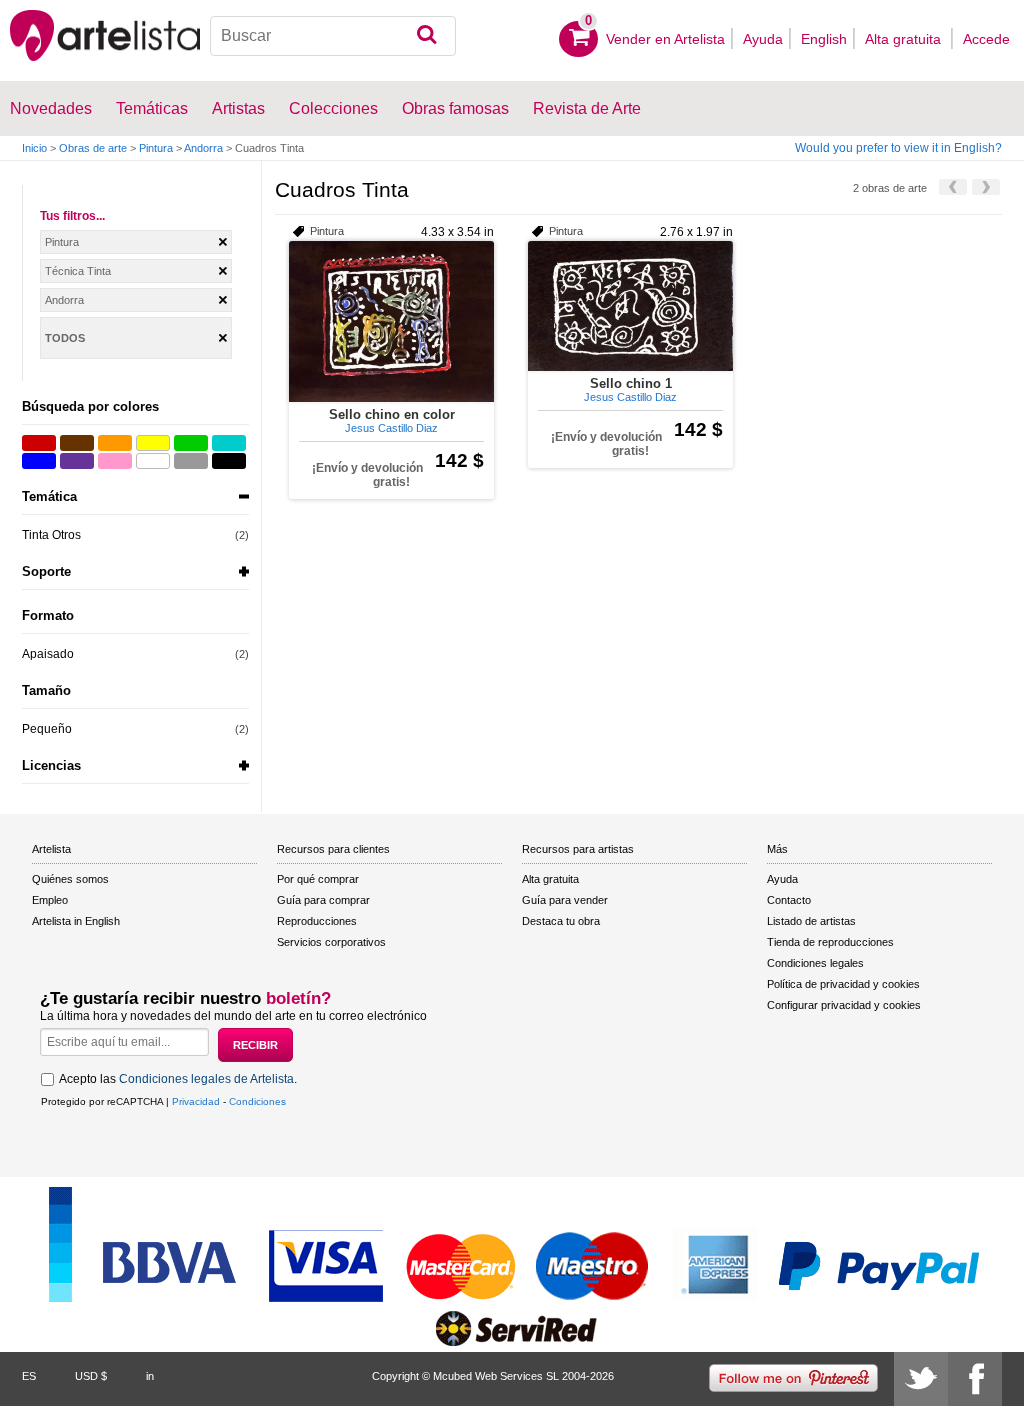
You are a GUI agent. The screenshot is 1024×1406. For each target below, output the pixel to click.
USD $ (91, 1376)
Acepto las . (178, 1079)
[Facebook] (975, 1379)
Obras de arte (93, 148)
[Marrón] (77, 443)
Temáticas (152, 108)
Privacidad (196, 1101)
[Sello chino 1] (630, 306)
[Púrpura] (77, 461)
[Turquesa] (229, 443)
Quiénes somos (70, 879)
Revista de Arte (587, 108)
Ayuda (763, 39)
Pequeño (47, 729)
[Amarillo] (153, 443)
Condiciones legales (815, 963)
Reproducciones (317, 921)
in (150, 1376)
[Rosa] (115, 461)
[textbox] (333, 36)
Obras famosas (455, 108)
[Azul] (39, 461)
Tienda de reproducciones (830, 942)
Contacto (789, 900)
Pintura (156, 148)
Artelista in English (76, 921)
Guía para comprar (323, 900)
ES (29, 1376)
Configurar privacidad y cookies (844, 1005)
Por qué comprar (318, 879)
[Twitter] (921, 1379)
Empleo (50, 900)
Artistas (238, 108)
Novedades (51, 108)
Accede (986, 39)
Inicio (34, 148)
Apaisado (48, 654)
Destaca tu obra (561, 921)
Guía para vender (565, 900)
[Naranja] (115, 443)
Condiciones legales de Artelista (206, 1079)
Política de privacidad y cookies (843, 984)
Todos (65, 338)
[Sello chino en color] (391, 321)
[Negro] (229, 461)
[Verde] (191, 443)
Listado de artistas (811, 921)
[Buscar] (426, 36)
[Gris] (191, 461)
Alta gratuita (905, 39)
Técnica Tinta (78, 271)
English (824, 39)
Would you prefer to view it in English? (898, 148)
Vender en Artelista (665, 39)
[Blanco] (153, 461)
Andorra (203, 148)
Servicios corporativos (331, 942)
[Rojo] (39, 443)
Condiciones (257, 1101)
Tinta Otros (51, 535)
